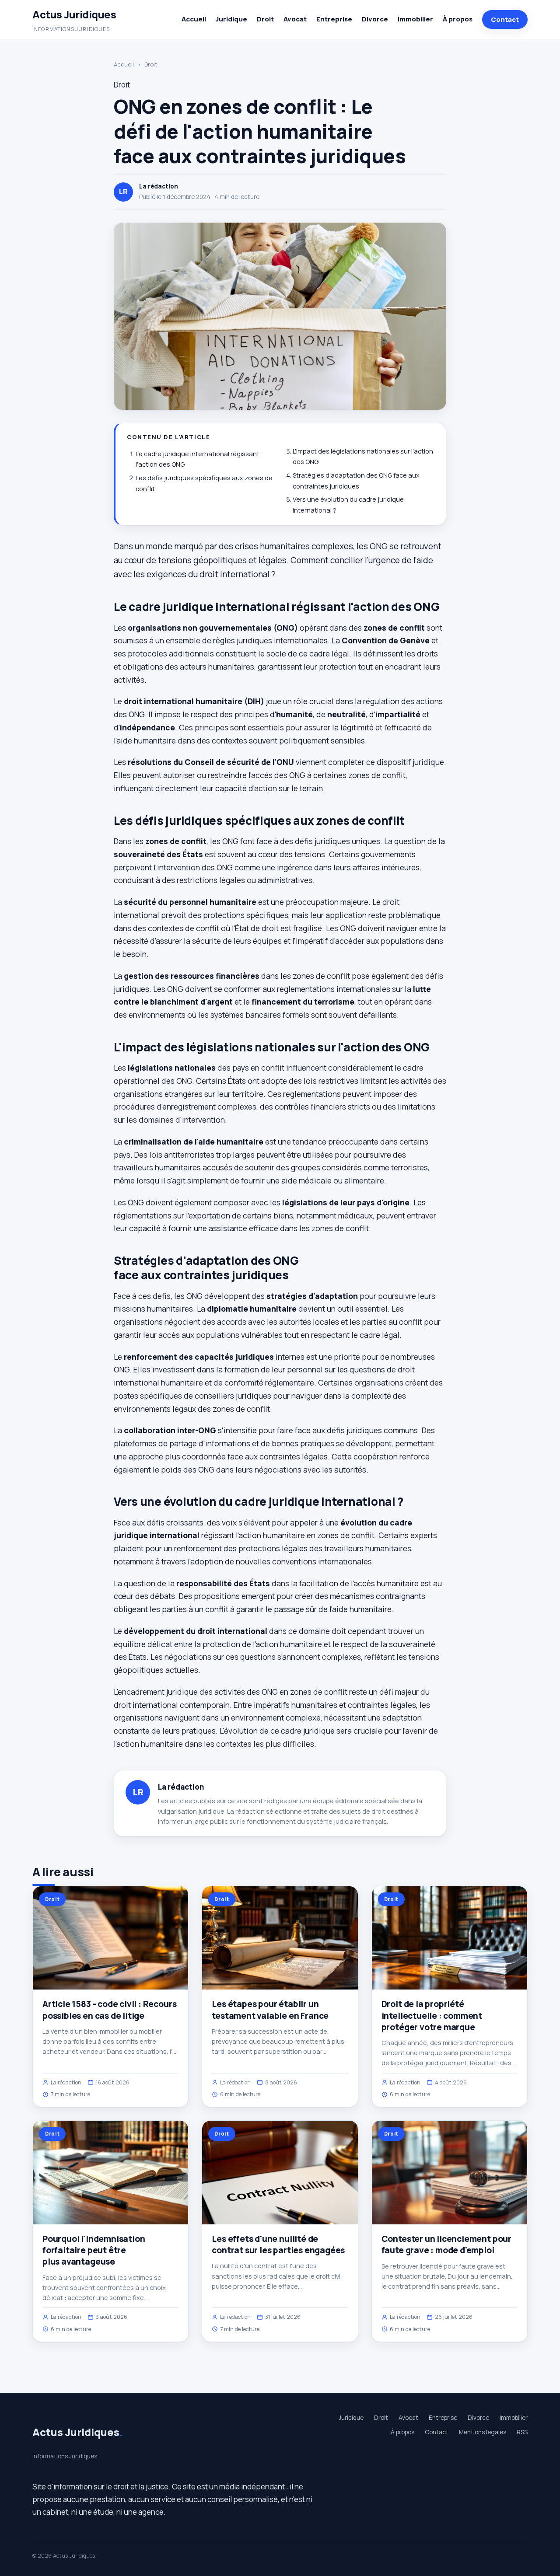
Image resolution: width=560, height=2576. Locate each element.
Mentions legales (483, 2432)
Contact (505, 19)
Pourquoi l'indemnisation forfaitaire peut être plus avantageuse (94, 2250)
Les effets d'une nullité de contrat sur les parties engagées (278, 2244)
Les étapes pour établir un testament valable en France (270, 2010)
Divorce (375, 19)
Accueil (194, 19)
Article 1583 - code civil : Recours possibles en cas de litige (109, 2010)
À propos (458, 19)
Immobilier (415, 19)
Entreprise (334, 19)
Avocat (295, 19)
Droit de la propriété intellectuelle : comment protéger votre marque (432, 2015)
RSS (522, 2432)
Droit (265, 19)
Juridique (231, 19)
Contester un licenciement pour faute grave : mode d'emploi (446, 2244)
